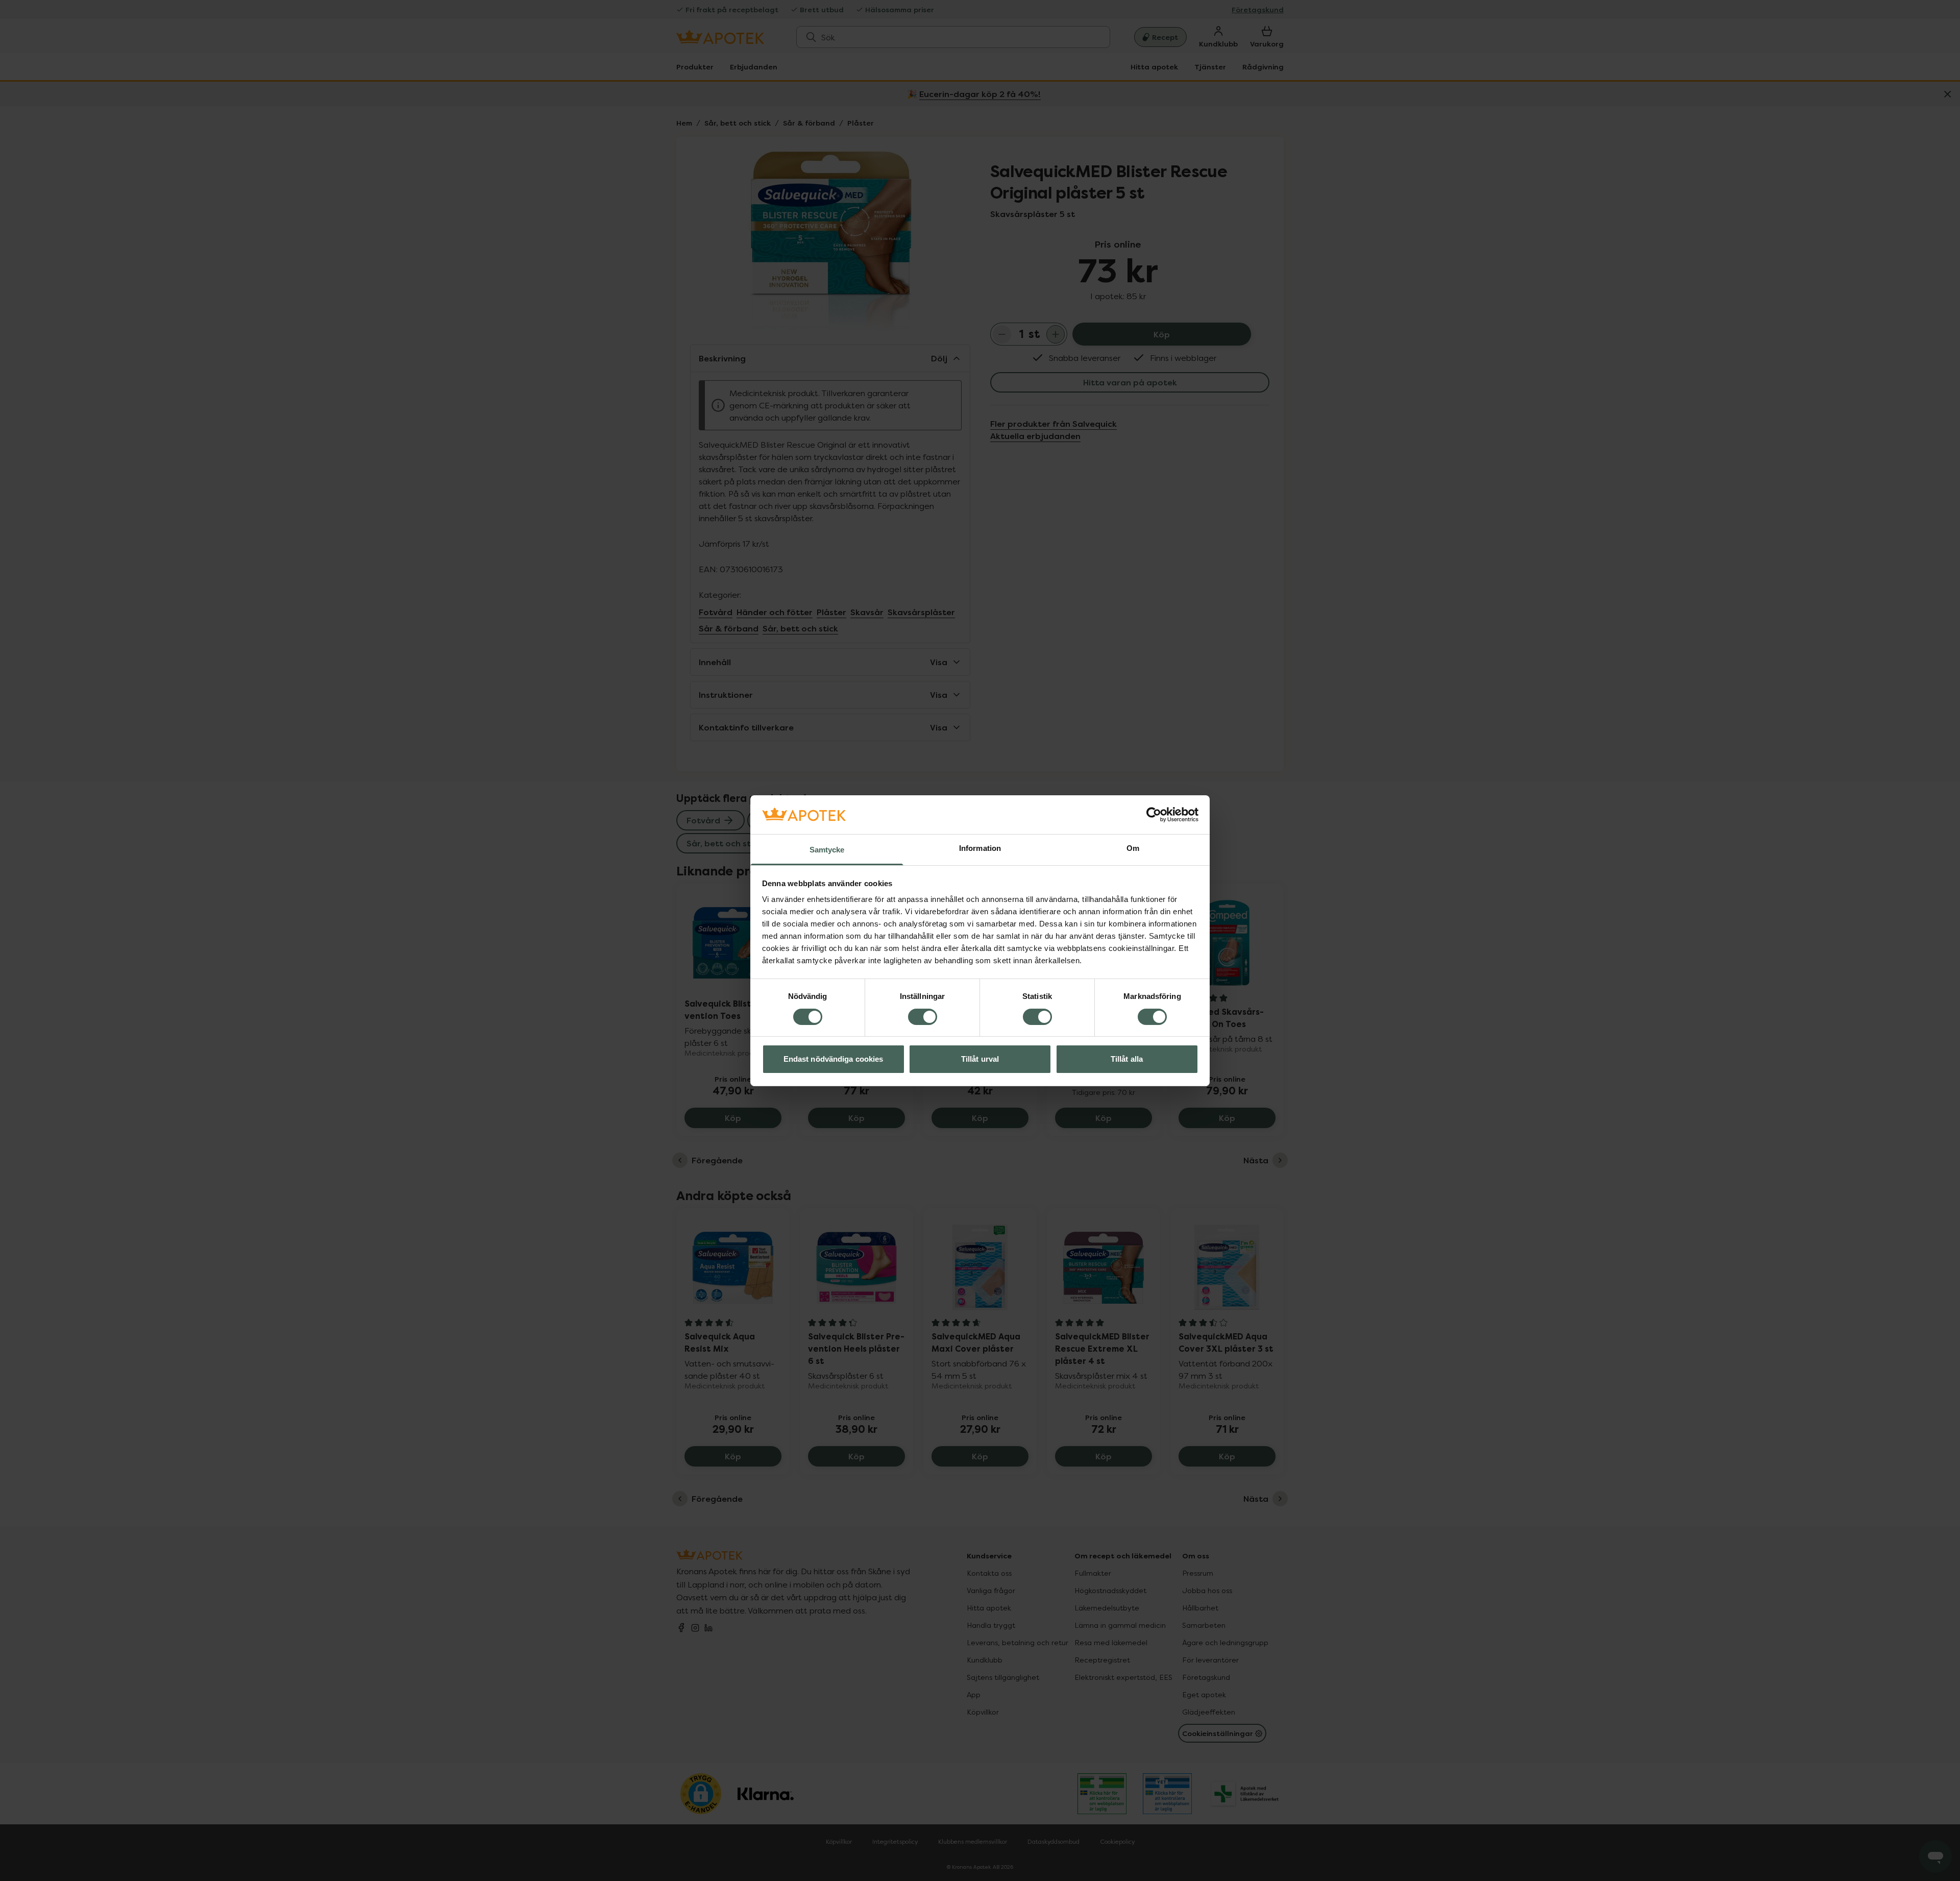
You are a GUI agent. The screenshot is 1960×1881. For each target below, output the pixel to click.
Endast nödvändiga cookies (834, 1059)
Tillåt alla (1127, 1059)
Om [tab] (1133, 848)
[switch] (923, 1017)
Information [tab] (980, 848)
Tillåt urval (980, 1059)
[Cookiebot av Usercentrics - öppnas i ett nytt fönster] (1154, 815)
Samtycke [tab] (827, 850)
